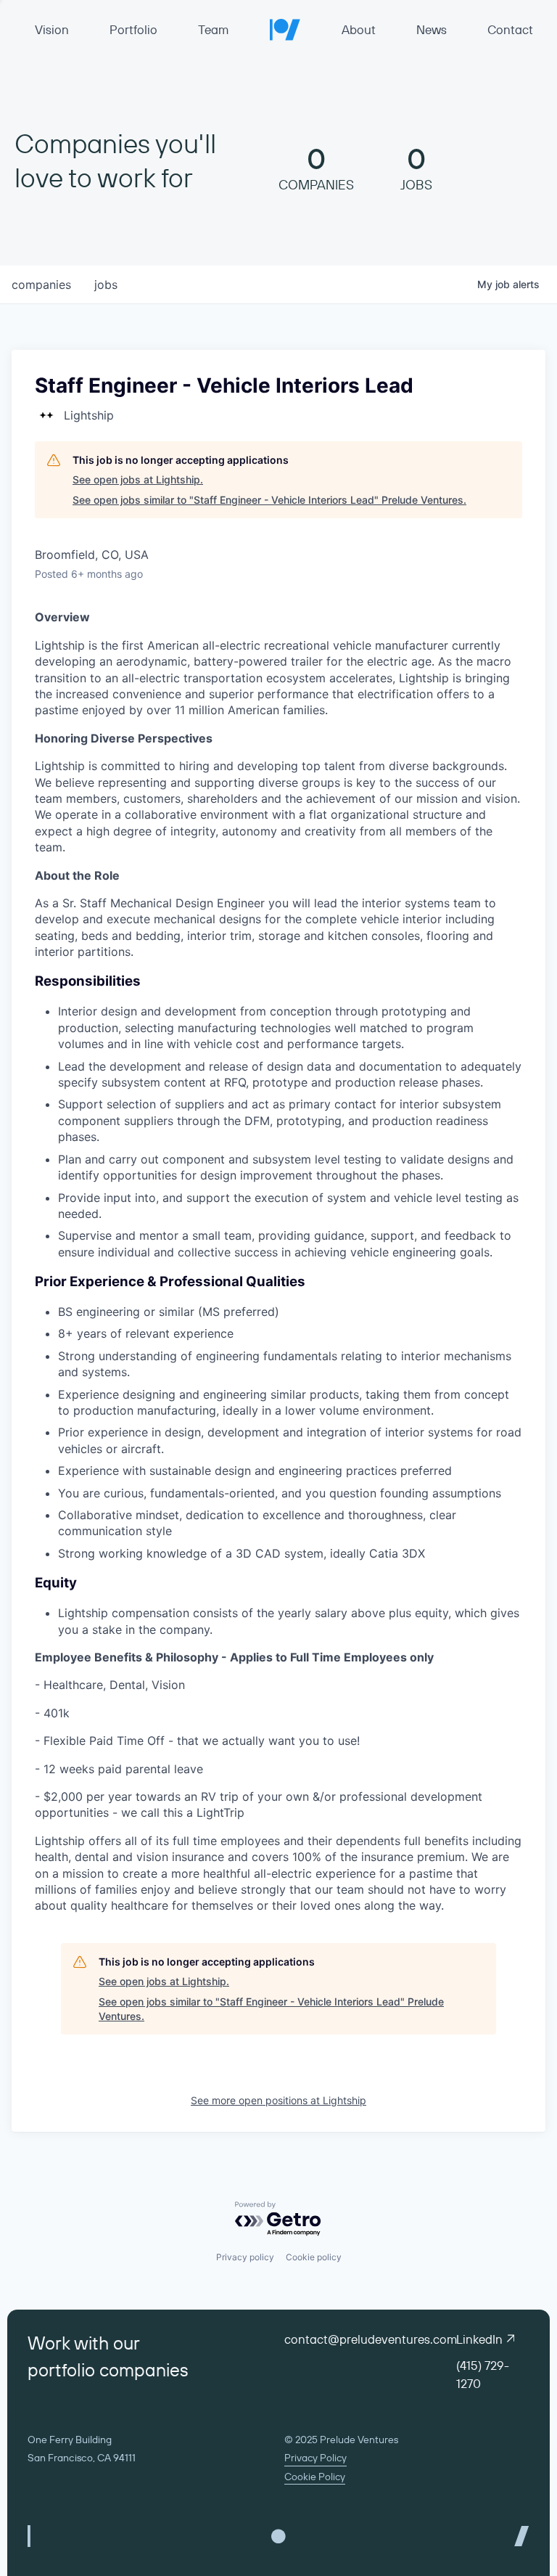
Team (213, 29)
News (432, 29)
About (359, 29)
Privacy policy (245, 2257)
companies (41, 285)
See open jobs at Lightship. (138, 479)
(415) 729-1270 (483, 2374)
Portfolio (133, 29)
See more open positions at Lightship (278, 2100)
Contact (510, 29)
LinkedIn (479, 2339)
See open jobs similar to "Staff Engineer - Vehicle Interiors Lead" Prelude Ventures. (269, 500)
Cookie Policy (315, 2477)
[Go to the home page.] (285, 29)
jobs (106, 285)
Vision (52, 29)
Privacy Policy (315, 2458)
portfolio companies (108, 2370)
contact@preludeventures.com (371, 2339)
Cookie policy (314, 2257)
